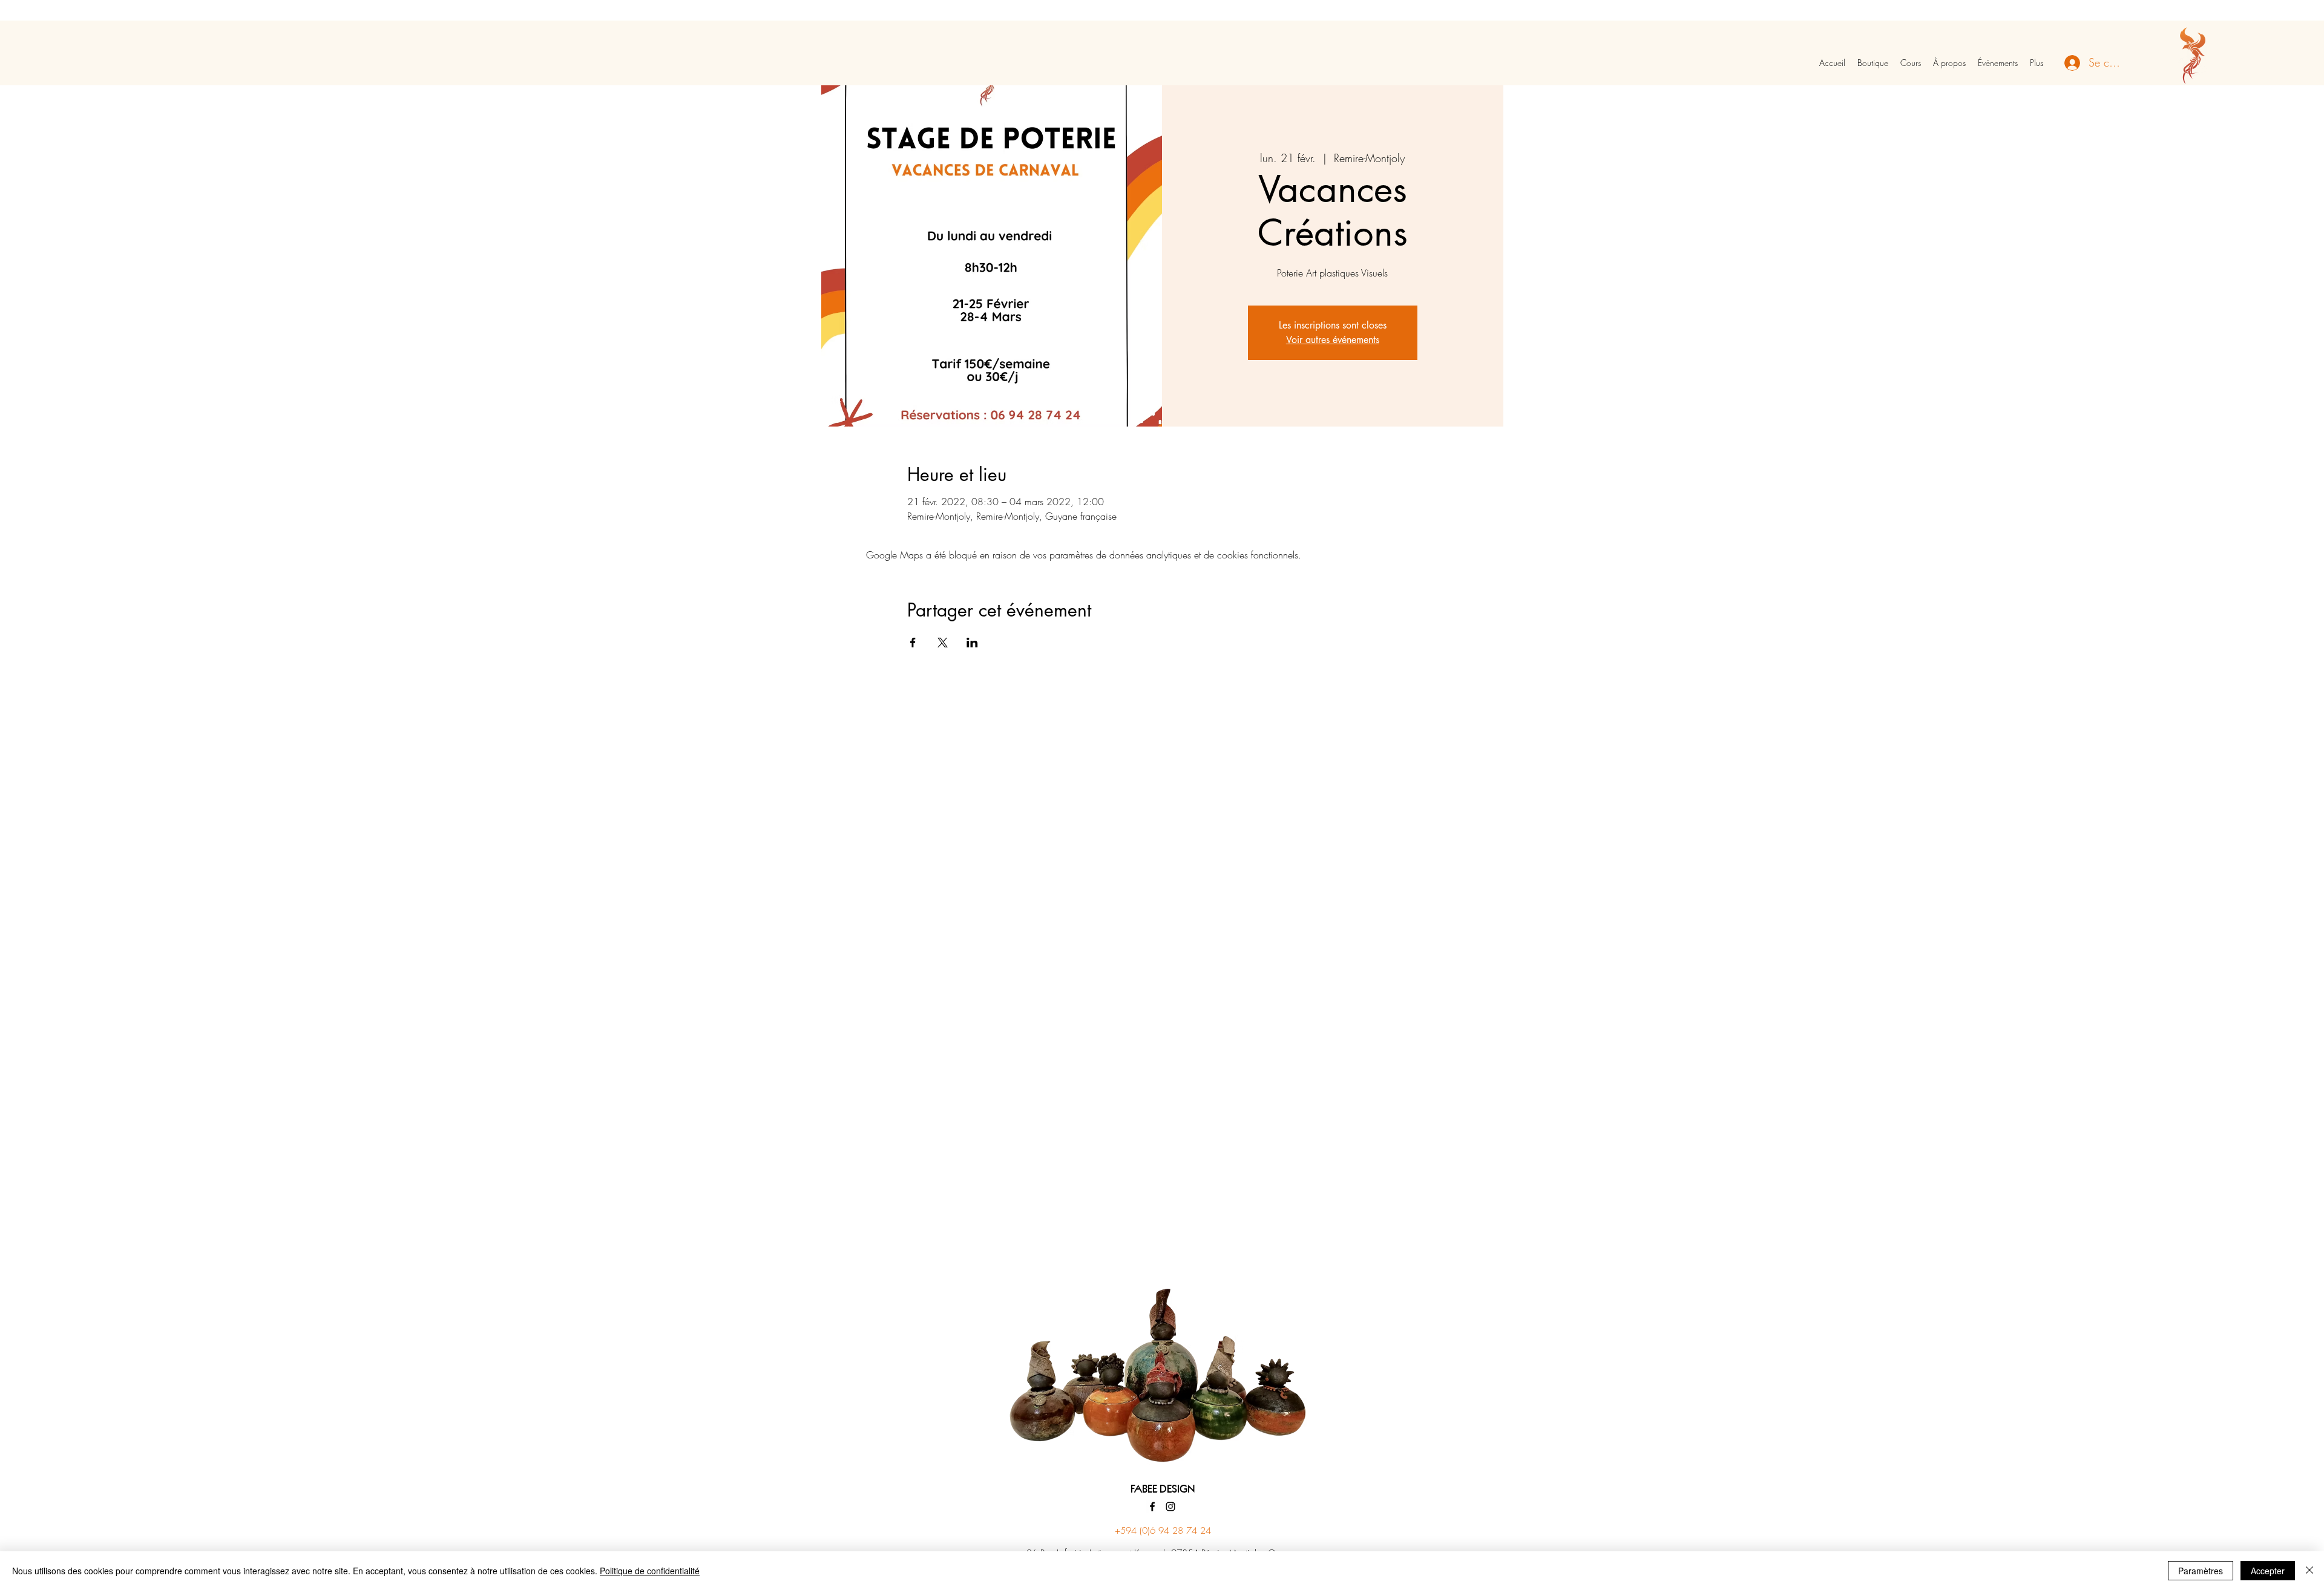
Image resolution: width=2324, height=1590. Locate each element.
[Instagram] (1170, 1507)
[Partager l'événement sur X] (943, 643)
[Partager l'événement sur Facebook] (913, 643)
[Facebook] (1152, 1507)
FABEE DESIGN (1163, 1490)
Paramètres (2201, 1571)
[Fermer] (2309, 1571)
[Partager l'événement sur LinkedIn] (972, 643)
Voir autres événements (1333, 340)
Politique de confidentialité (650, 1571)
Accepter (2268, 1571)
